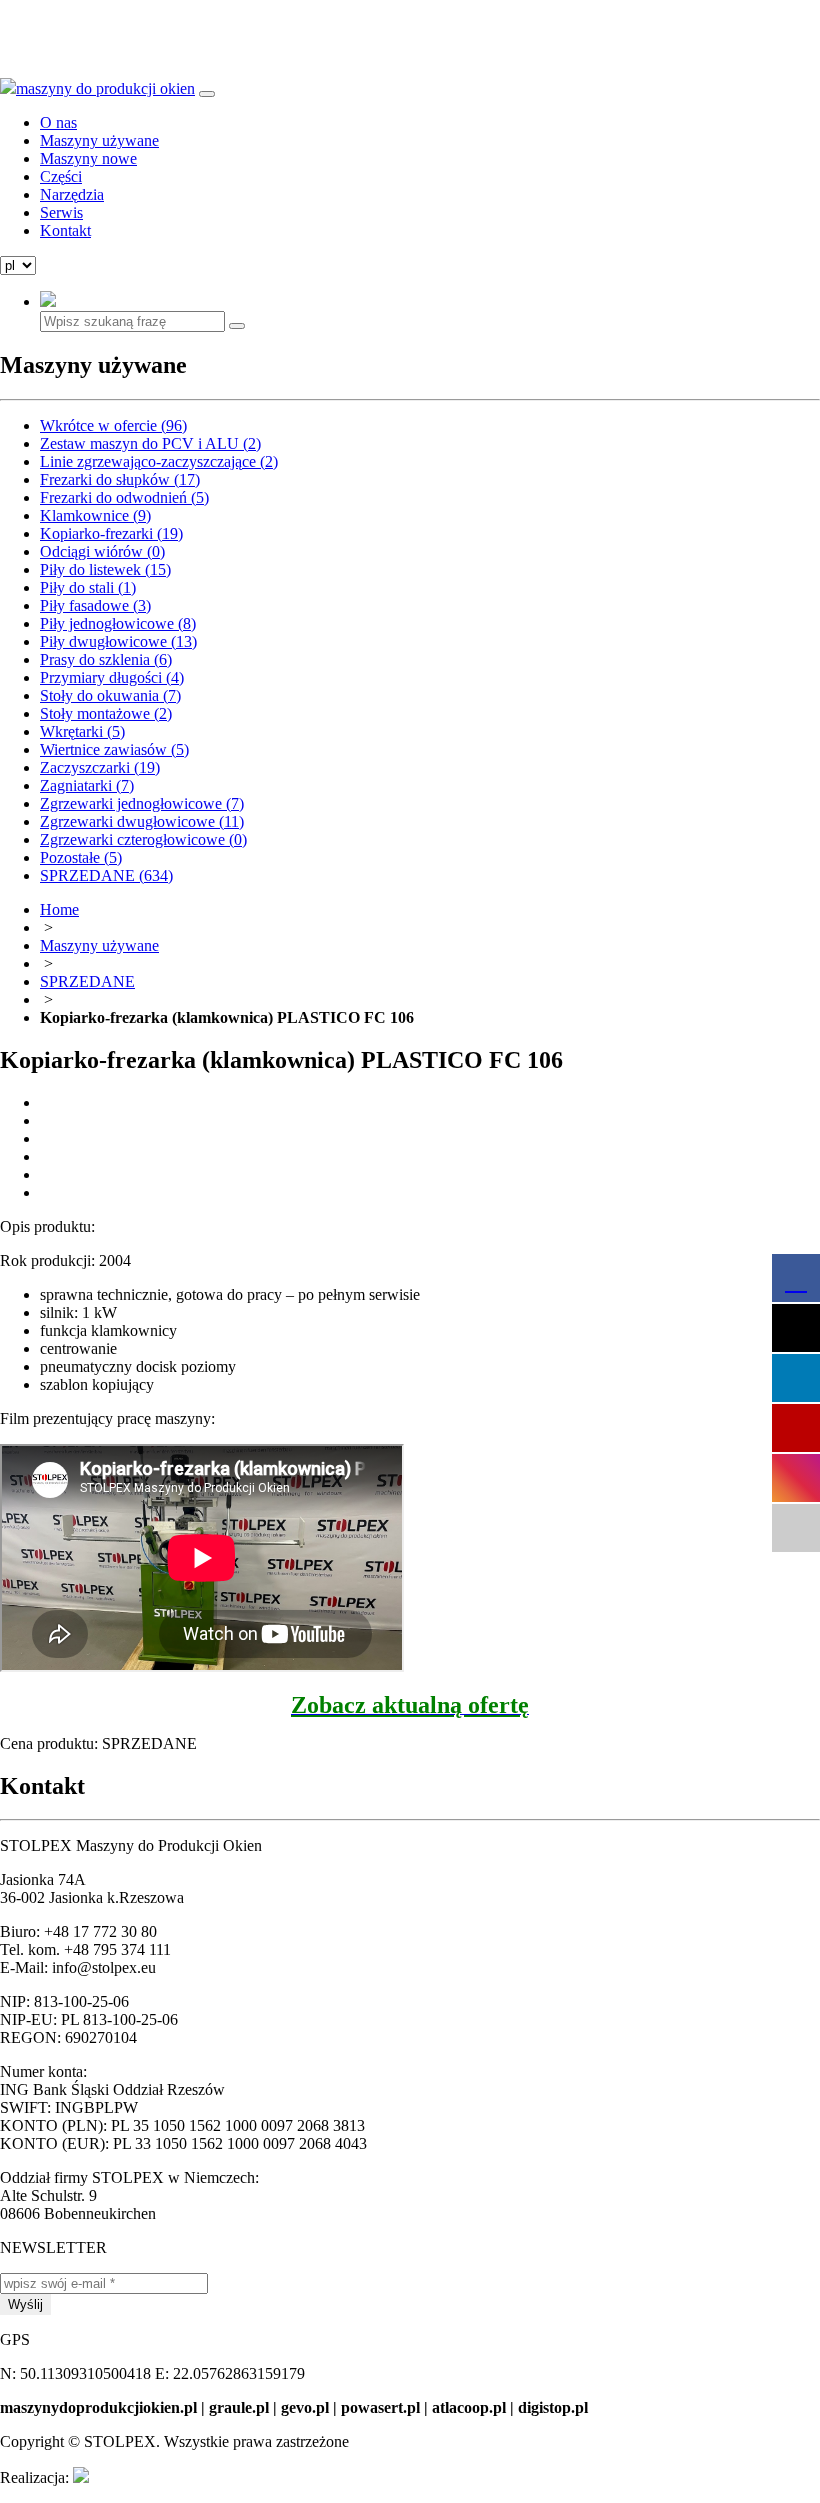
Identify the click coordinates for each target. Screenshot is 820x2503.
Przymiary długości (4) (112, 677)
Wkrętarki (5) (82, 731)
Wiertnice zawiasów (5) (114, 749)
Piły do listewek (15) (105, 569)
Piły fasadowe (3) (95, 605)
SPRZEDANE (87, 981)
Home (59, 909)
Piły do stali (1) (88, 587)
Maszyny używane (99, 140)
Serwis (61, 212)
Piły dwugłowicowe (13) (118, 641)
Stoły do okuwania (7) (110, 695)
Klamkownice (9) (95, 515)
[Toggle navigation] (207, 94)
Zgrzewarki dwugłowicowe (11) (142, 821)
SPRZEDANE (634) (106, 875)
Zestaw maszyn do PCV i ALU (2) (150, 443)
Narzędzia (72, 194)
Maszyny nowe (88, 158)
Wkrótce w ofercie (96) (113, 425)
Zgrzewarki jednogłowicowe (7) (142, 803)
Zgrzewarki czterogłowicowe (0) (143, 839)
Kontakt (65, 230)
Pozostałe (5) (81, 857)
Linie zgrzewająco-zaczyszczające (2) (159, 461)
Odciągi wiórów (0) (102, 551)
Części (61, 176)
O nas (58, 122)
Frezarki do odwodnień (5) (124, 497)
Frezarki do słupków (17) (120, 479)
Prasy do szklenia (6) (106, 659)
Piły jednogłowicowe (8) (118, 623)
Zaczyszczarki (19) (100, 767)
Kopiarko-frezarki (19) (111, 533)
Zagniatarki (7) (87, 785)
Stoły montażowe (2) (106, 713)
